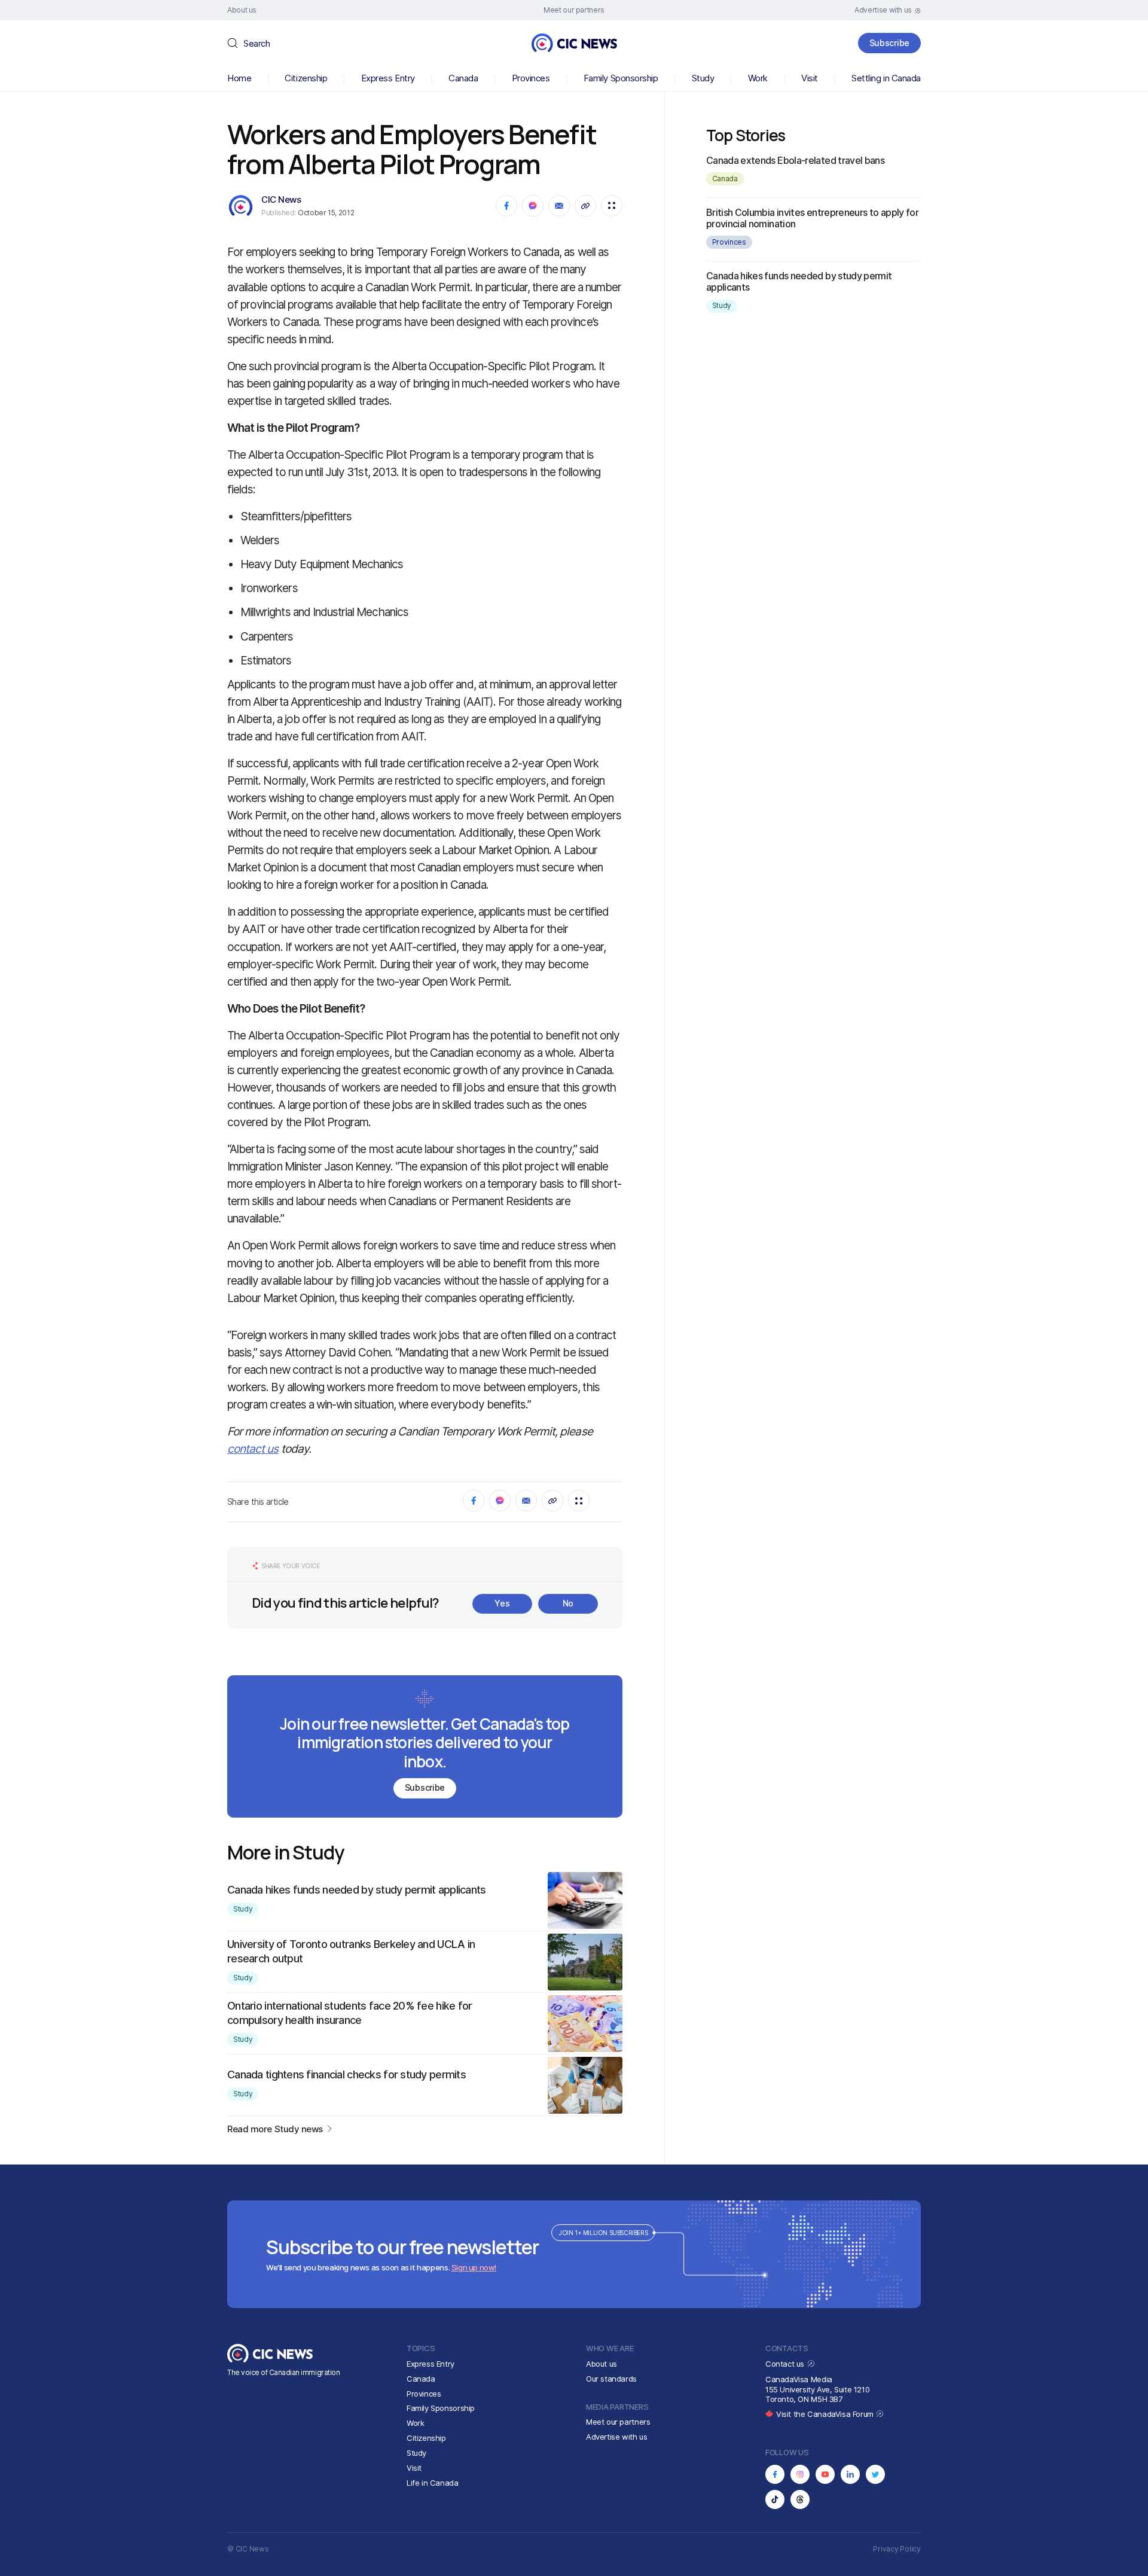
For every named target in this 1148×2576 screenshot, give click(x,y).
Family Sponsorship (621, 78)
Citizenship (306, 78)
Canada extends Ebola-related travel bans (795, 160)
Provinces (531, 78)
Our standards (611, 2379)
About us (602, 2364)
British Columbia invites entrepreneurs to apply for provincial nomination (812, 218)
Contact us (786, 2364)
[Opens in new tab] (775, 2474)
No (568, 1603)
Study (703, 78)
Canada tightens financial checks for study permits (346, 2074)
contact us (253, 1449)
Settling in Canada (886, 78)
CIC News (281, 199)
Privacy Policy (897, 2549)
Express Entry (388, 78)
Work (758, 78)
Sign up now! (474, 2267)
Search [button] (257, 43)
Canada (463, 78)
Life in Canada (433, 2483)
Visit (810, 78)
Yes (502, 1603)
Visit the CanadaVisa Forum (826, 2414)
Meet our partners (618, 2422)
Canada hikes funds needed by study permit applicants (357, 1890)
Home (239, 78)
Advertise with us (616, 2437)
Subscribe (889, 43)
